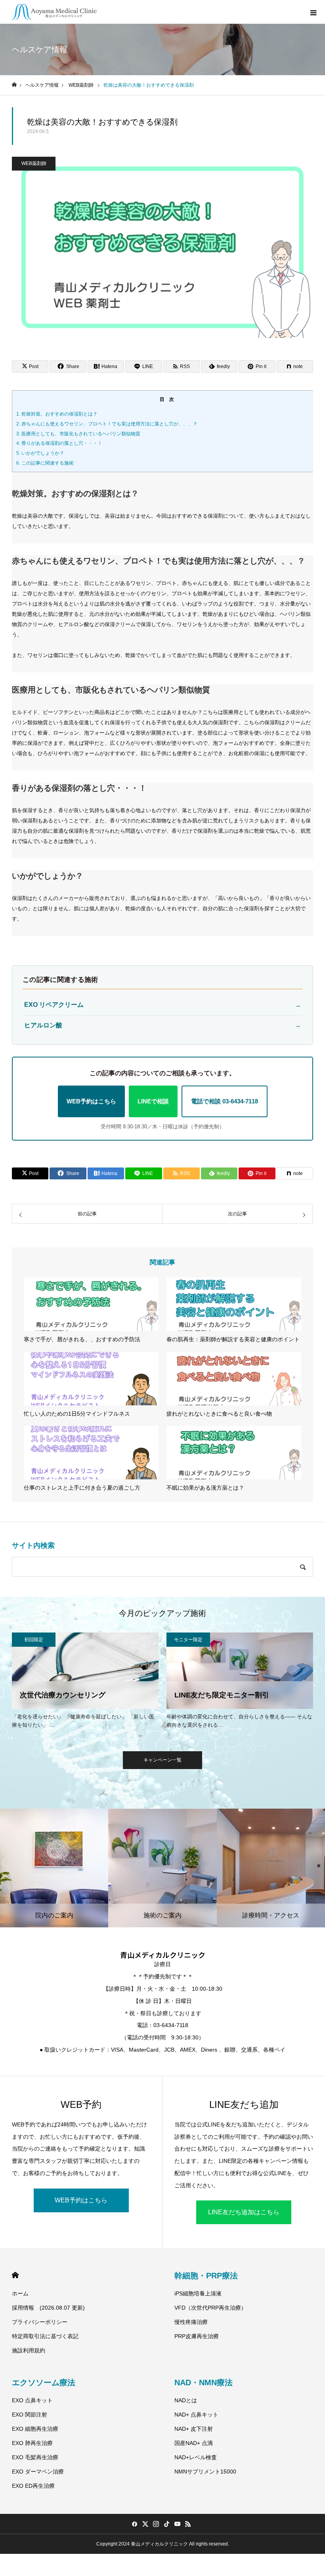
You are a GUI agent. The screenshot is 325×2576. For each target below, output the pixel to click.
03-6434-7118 (171, 2025)
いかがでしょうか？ (40, 453)
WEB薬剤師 (34, 163)
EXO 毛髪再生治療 (35, 2457)
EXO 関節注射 (30, 2415)
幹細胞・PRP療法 (206, 2276)
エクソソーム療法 (44, 2382)
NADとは (186, 2400)
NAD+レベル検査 (196, 2457)
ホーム (20, 2293)
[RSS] (188, 2524)
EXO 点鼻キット (32, 2400)
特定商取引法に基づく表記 (45, 2336)
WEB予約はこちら (91, 1101)
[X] (145, 2524)
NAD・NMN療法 (204, 2382)
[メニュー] (313, 12)
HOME (15, 2275)
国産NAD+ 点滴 (194, 2443)
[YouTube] (177, 2524)
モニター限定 (188, 1640)
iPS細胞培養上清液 (198, 2293)
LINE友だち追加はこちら (244, 2212)
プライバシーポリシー (40, 2322)
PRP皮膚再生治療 (197, 2336)
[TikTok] (166, 2524)
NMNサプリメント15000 (205, 2472)
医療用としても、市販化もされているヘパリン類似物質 (78, 434)
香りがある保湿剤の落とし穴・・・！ (59, 443)
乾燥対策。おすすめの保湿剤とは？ (57, 414)
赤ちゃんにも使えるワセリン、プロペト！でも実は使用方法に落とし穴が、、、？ (107, 424)
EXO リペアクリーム (162, 1005)
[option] (85, 1682)
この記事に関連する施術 (45, 463)
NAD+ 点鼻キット (196, 2415)
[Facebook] (134, 2524)
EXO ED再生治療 (33, 2486)
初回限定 (34, 1640)
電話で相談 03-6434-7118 (225, 1101)
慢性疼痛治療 (191, 2322)
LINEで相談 (153, 1101)
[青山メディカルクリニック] (54, 12)
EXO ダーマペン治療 (38, 2472)
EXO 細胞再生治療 (35, 2429)
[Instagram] (156, 2524)
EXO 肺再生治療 (32, 2443)
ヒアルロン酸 (162, 1025)
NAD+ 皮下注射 (194, 2429)
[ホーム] (14, 85)
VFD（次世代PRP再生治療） (210, 2308)
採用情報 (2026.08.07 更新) (48, 2308)
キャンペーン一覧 (162, 1760)
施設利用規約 (29, 2350)
